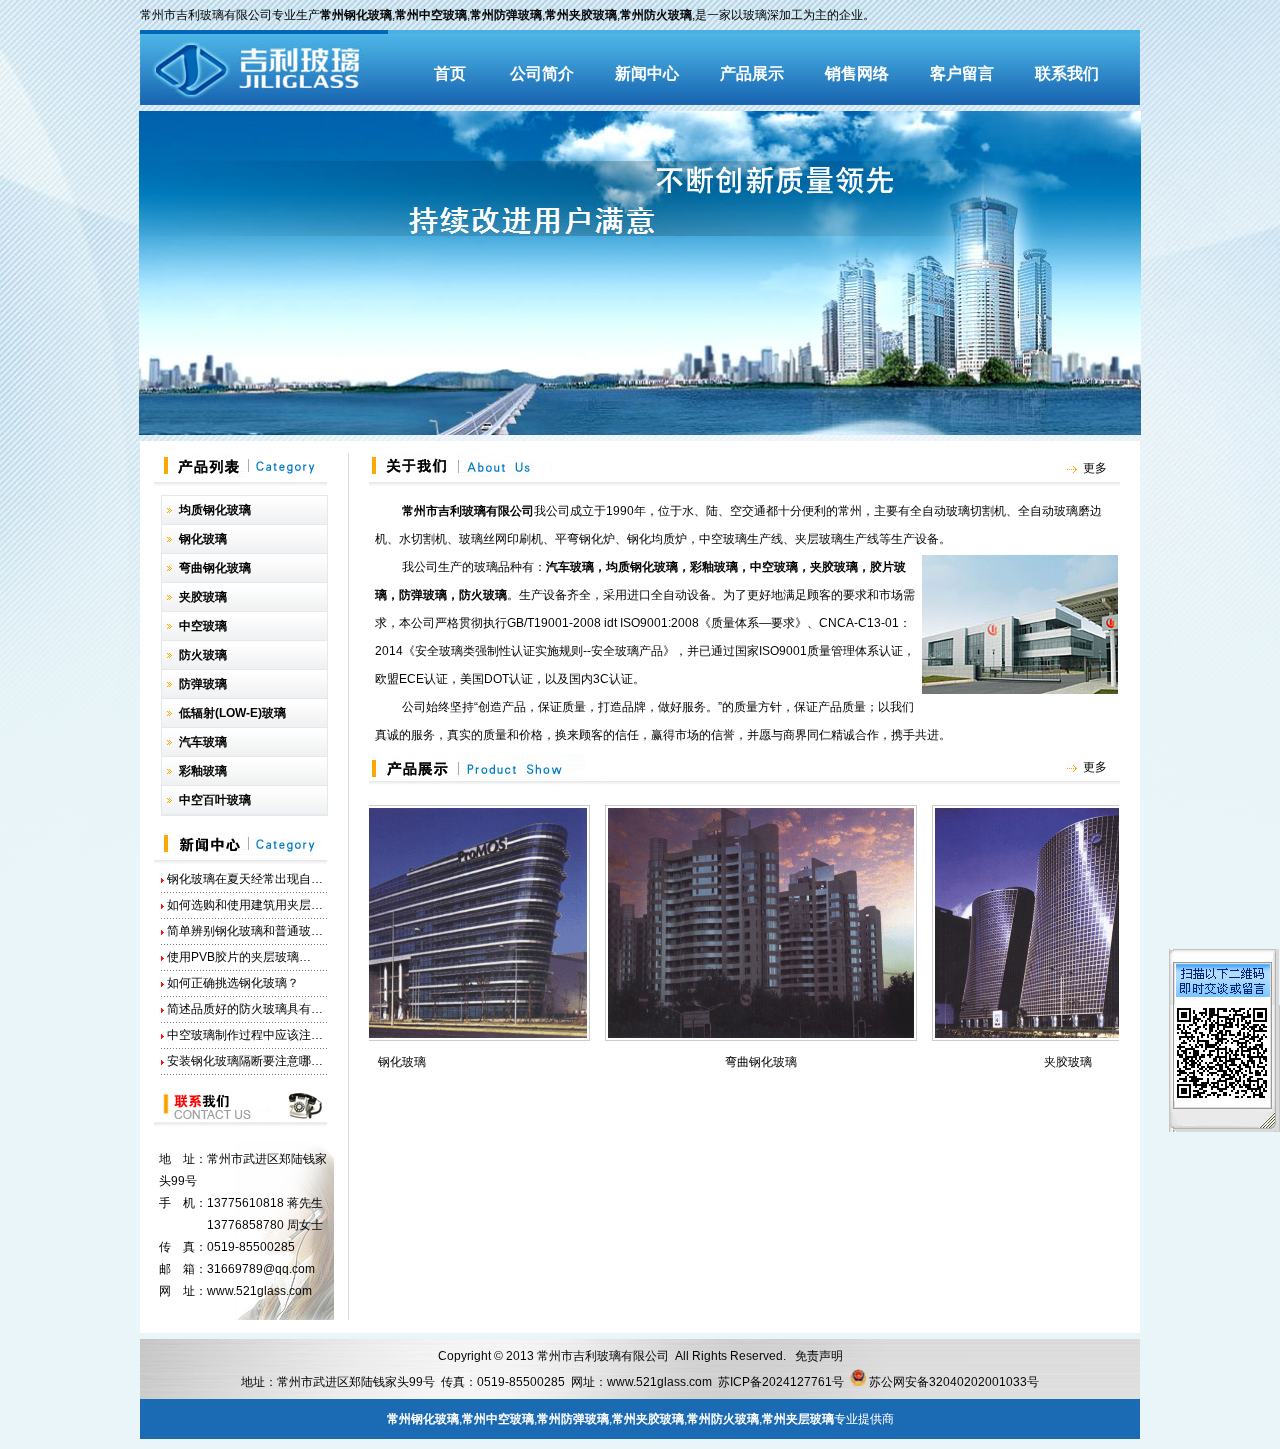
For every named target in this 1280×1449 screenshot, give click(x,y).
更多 (1095, 468)
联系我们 (1067, 73)
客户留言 (962, 73)
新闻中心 (647, 73)
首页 (450, 73)
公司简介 (542, 73)
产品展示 (752, 73)
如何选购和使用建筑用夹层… (245, 905)
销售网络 (857, 73)
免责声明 (819, 1356)
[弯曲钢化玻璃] (723, 1036)
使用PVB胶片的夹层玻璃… (239, 957)
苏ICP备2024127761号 (781, 1382)
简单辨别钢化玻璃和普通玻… (245, 931)
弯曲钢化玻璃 (723, 1062)
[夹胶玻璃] (1030, 1036)
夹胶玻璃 (1030, 1062)
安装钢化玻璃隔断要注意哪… (245, 1061)
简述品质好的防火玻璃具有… (245, 1009)
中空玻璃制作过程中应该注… (245, 1035)
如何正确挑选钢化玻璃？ (233, 983)
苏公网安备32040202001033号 (954, 1382)
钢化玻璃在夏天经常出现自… (245, 879)
